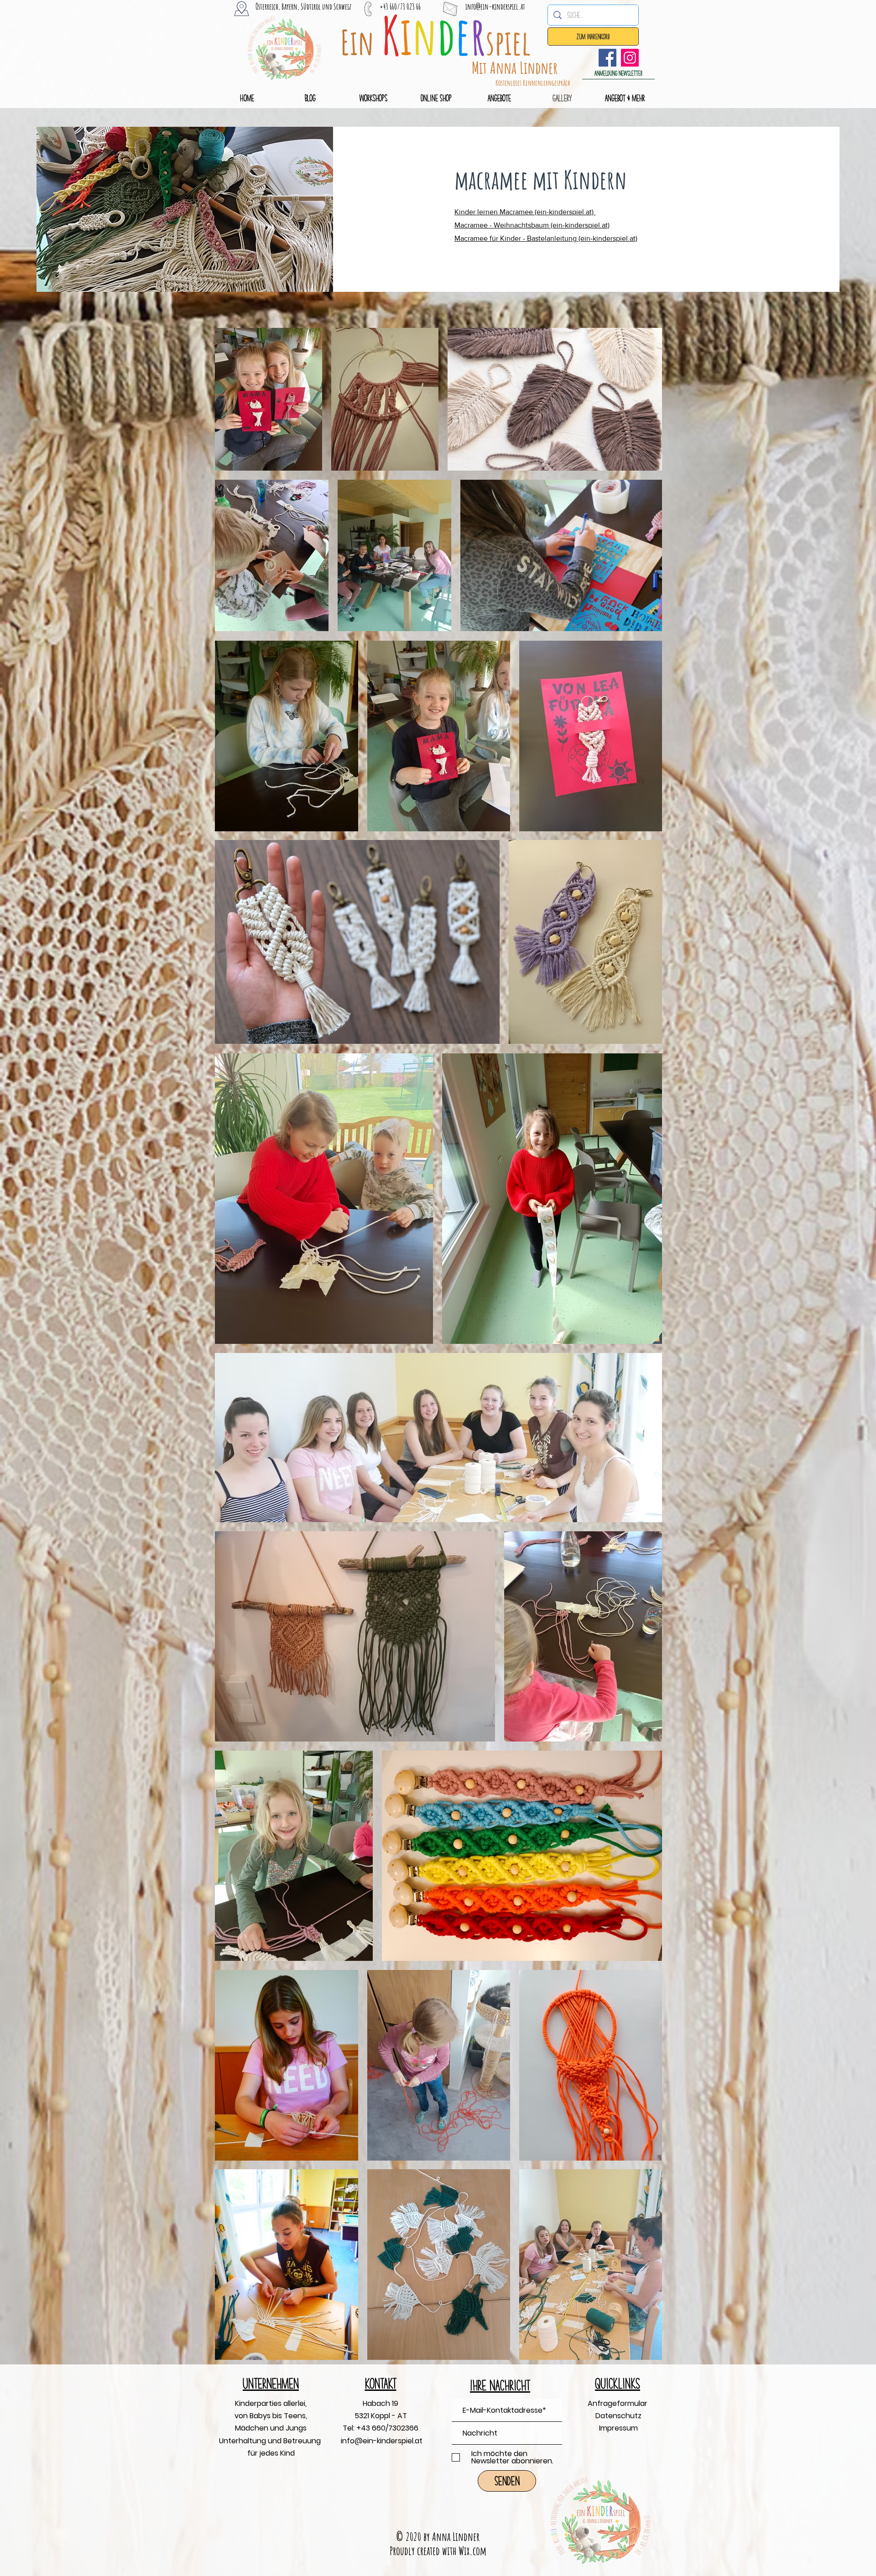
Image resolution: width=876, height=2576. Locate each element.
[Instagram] (630, 58)
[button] (618, 73)
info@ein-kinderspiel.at (495, 6)
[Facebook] (607, 58)
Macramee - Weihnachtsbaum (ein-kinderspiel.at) (532, 225)
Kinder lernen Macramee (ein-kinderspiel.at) (525, 212)
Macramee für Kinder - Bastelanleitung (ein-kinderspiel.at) (546, 238)
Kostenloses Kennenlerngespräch (533, 83)
